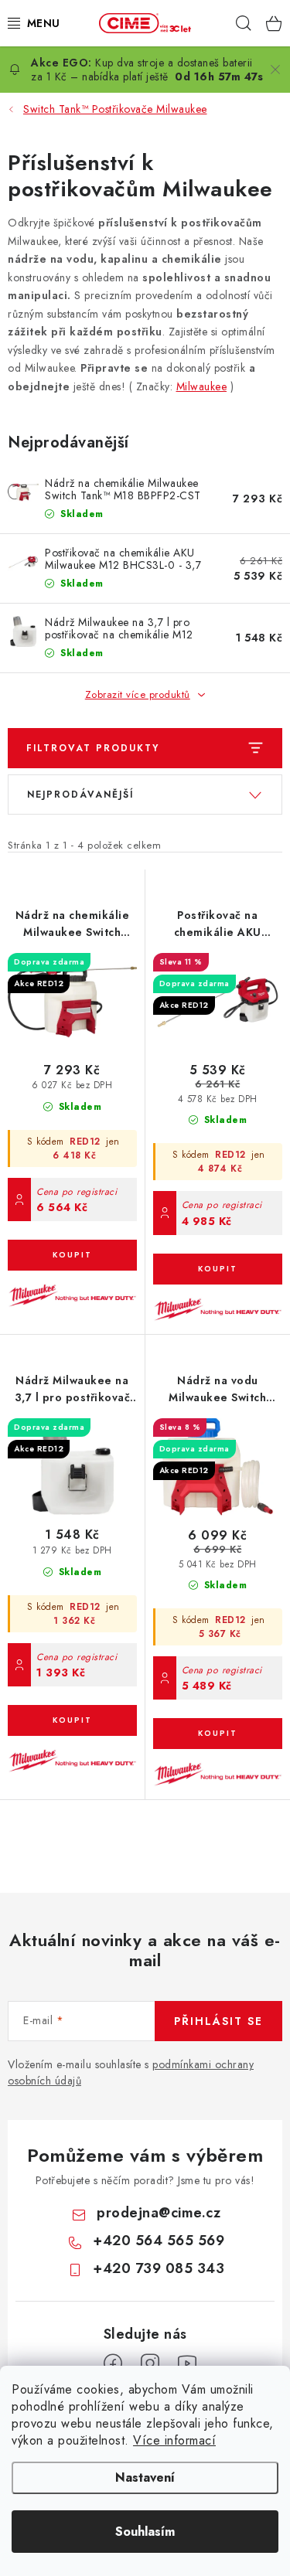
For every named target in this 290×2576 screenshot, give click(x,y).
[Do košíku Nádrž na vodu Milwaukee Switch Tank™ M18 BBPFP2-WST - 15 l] (218, 1734)
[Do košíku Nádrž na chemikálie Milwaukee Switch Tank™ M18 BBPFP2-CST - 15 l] (72, 1255)
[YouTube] (187, 2363)
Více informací (174, 2440)
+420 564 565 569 (159, 2241)
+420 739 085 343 (159, 2268)
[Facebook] (113, 2363)
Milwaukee (202, 386)
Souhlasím (145, 2532)
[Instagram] (150, 2363)
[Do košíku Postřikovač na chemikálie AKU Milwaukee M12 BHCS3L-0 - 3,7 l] (218, 1269)
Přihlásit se (218, 2021)
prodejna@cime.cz (159, 2213)
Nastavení (145, 2477)
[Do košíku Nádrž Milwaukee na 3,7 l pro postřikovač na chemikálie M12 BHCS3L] (72, 1720)
